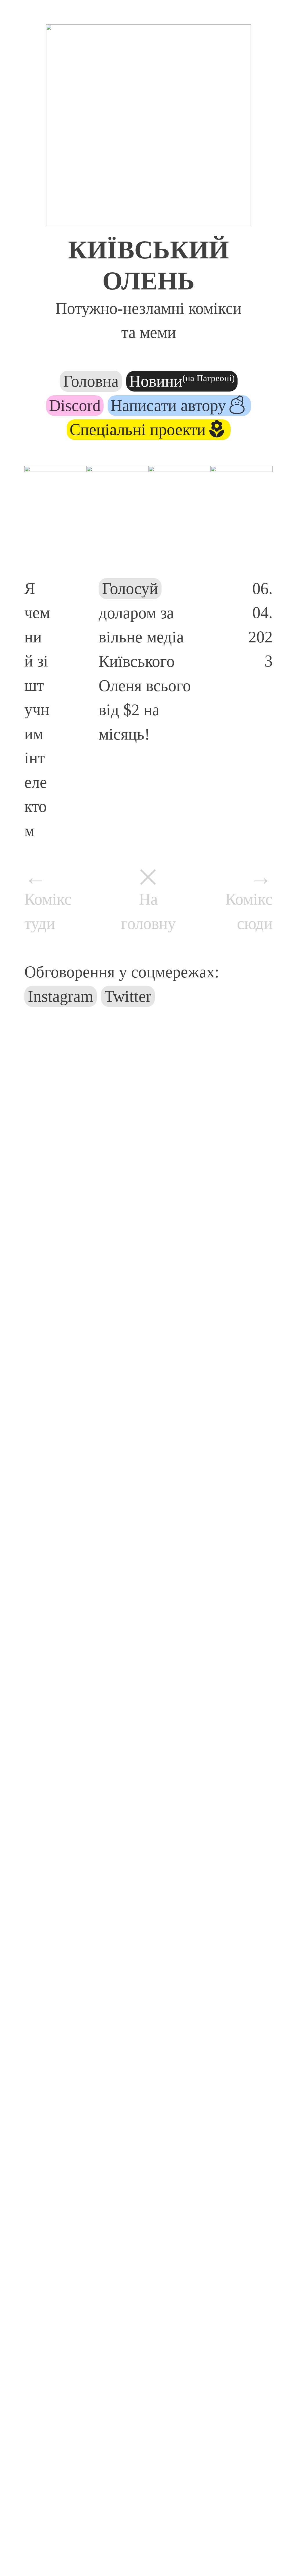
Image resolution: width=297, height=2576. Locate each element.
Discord (75, 405)
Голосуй (130, 588)
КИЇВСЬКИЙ (148, 250)
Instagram (61, 996)
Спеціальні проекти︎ (149, 430)
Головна (91, 381)
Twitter (128, 996)
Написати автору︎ (179, 405)
